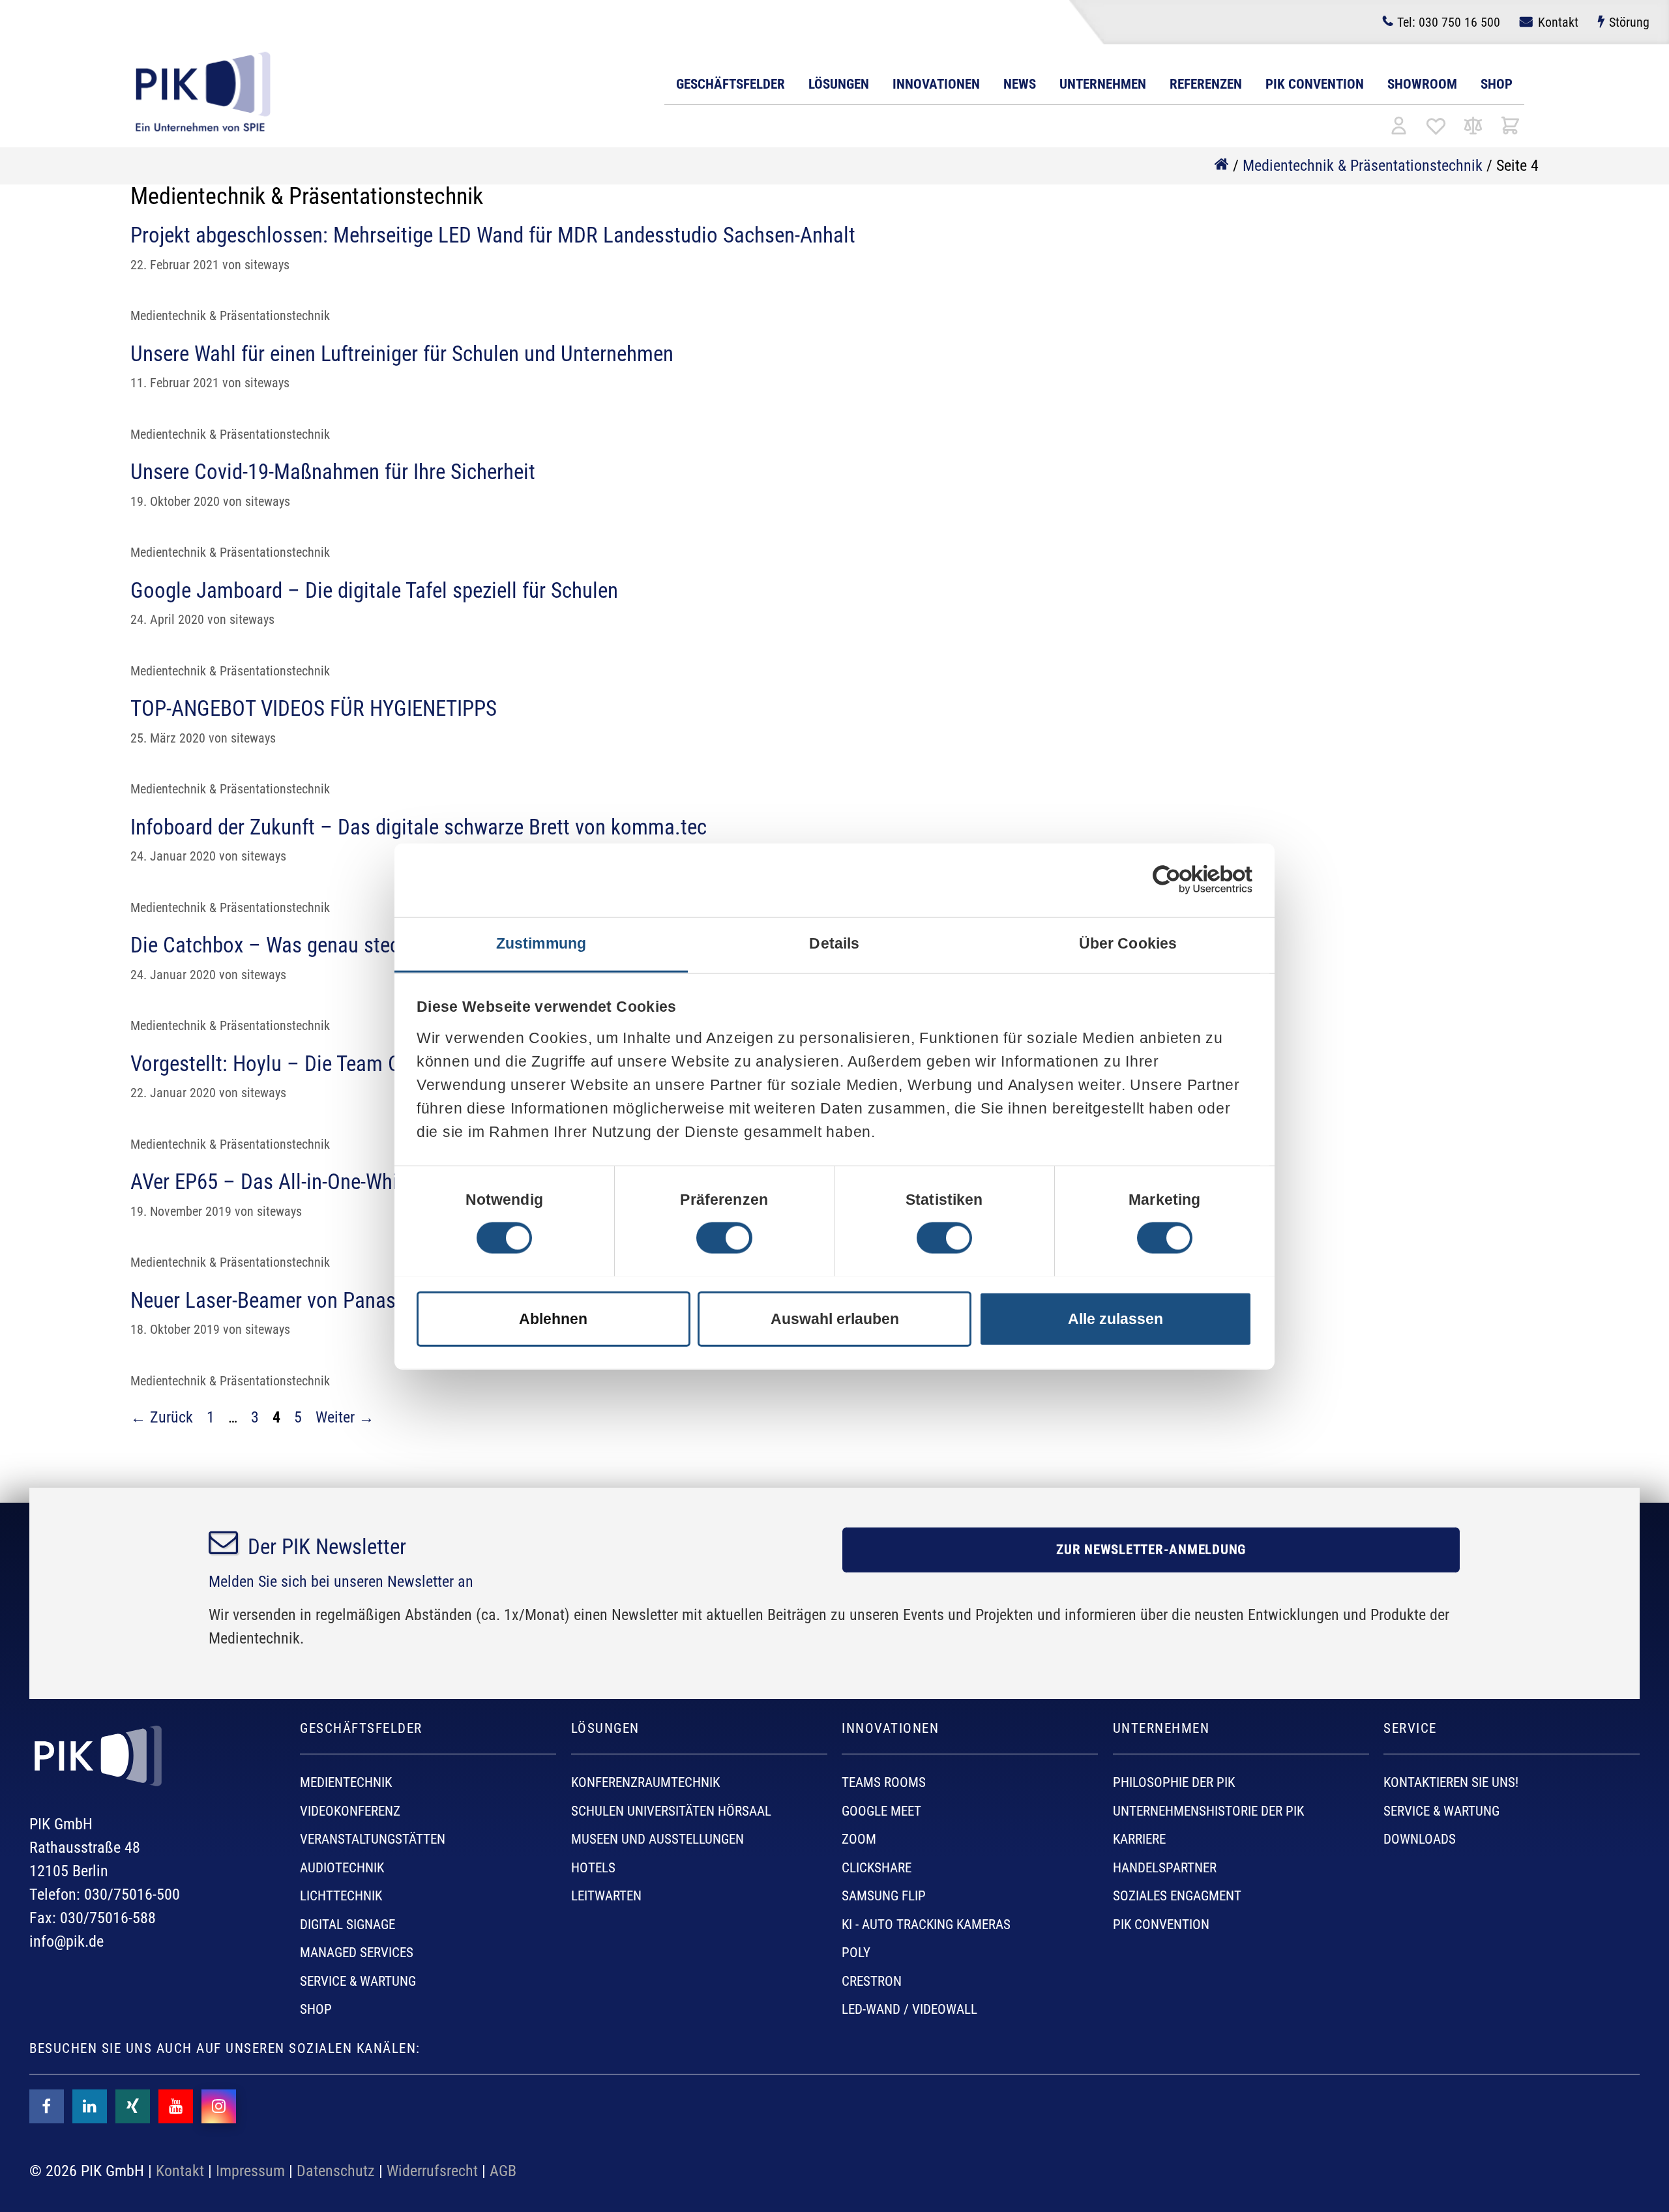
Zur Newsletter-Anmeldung (1151, 1550)
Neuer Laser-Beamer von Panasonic (281, 1300)
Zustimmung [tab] (541, 943)
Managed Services (357, 1953)
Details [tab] (834, 943)
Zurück (162, 1417)
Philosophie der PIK (1174, 1782)
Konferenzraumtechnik (645, 1782)
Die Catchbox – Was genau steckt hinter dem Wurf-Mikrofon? (389, 945)
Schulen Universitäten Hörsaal (671, 1811)
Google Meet (881, 1811)
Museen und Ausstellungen (657, 1839)
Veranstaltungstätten (373, 1839)
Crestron (872, 1981)
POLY (856, 1953)
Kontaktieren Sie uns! (1451, 1782)
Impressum (250, 2171)
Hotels (593, 1868)
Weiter (345, 1417)
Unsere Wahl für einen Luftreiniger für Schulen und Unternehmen (402, 354)
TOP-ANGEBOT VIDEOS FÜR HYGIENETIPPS (314, 708)
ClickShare (877, 1868)
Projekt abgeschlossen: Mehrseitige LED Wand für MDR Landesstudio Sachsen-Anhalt (493, 235)
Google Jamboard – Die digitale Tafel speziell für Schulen (374, 590)
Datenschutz (336, 2171)
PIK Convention (1315, 84)
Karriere (1139, 1839)
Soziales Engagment (1177, 1896)
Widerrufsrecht (432, 2171)
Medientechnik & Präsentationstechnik (1363, 166)
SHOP (316, 2009)
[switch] (724, 1238)
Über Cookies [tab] (1128, 943)
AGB (503, 2171)
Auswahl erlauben (835, 1319)
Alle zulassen (1115, 1319)
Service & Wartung (358, 1981)
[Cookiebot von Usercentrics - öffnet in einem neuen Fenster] (1167, 880)
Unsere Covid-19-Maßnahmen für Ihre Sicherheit (333, 472)
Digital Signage (347, 1924)
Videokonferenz (350, 1811)
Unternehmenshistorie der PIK (1208, 1811)
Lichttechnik (341, 1896)
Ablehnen (553, 1319)
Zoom (859, 1839)
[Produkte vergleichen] (1473, 127)
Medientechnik (346, 1782)
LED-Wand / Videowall (909, 2009)
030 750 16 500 (1449, 22)
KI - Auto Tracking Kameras (926, 1924)
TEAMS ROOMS (884, 1782)
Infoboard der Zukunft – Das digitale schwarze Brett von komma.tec (419, 827)
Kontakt (1558, 22)
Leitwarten (606, 1896)
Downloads (1420, 1839)
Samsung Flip (884, 1896)
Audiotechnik (342, 1868)
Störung (1629, 22)
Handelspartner (1165, 1868)
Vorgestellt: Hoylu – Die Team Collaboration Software (357, 1064)
